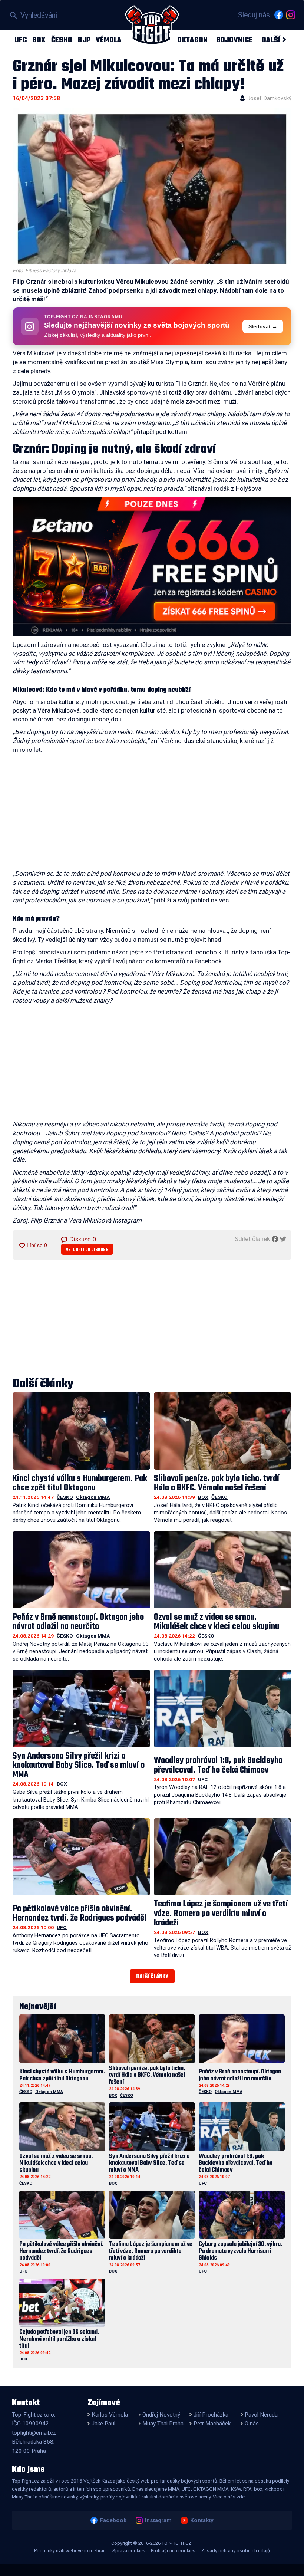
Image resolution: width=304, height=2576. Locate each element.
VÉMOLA (109, 40)
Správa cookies (129, 2551)
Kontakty (202, 2520)
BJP (84, 40)
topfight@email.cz (34, 2433)
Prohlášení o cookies (173, 2551)
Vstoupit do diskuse (87, 1250)
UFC (21, 40)
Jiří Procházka (211, 2415)
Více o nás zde (229, 2497)
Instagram (158, 2520)
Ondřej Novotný (161, 2415)
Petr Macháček (212, 2424)
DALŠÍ (271, 40)
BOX (39, 40)
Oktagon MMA (93, 1497)
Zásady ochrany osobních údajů (235, 2551)
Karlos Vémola (110, 2415)
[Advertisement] (152, 814)
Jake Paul (103, 2424)
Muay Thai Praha (163, 2424)
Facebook (113, 2520)
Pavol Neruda (261, 2415)
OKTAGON (192, 40)
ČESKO (62, 40)
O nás (252, 2424)
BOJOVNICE (234, 40)
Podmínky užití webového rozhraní (70, 2551)
